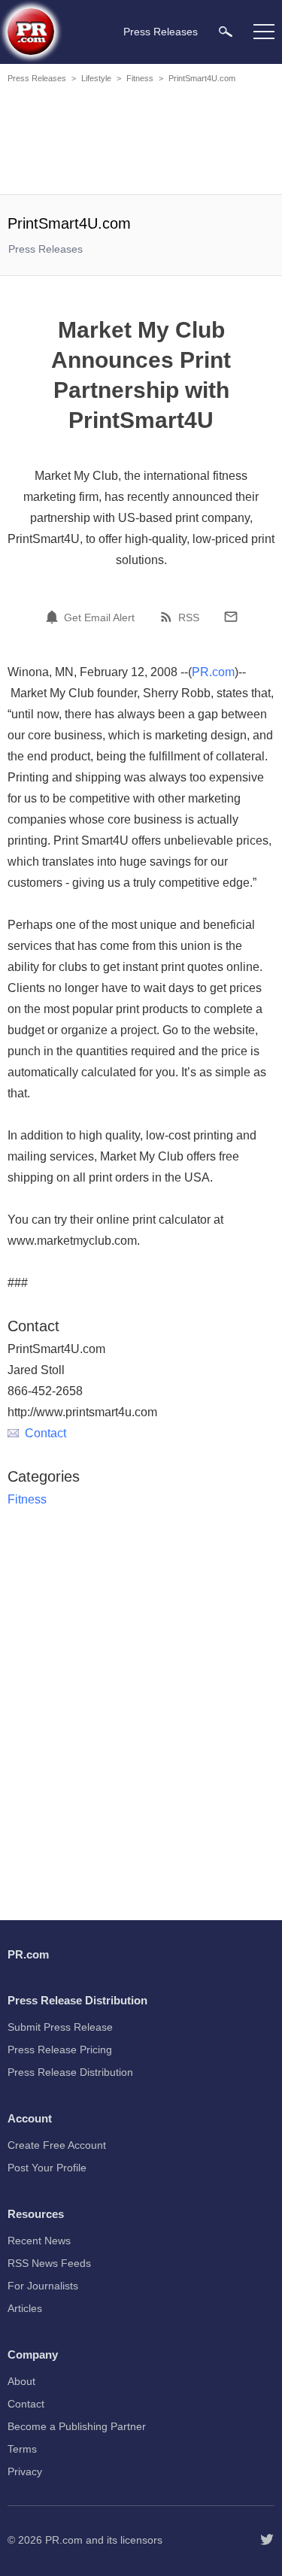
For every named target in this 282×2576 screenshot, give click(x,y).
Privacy (25, 2471)
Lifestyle (96, 78)
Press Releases (37, 78)
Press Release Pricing (60, 2050)
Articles (25, 2308)
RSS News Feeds (49, 2263)
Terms (22, 2449)
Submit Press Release (60, 2027)
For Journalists (43, 2286)
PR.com (213, 672)
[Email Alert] (54, 617)
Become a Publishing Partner (77, 2426)
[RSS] (168, 617)
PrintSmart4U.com (202, 78)
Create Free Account (57, 2145)
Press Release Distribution (70, 2072)
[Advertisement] (143, 141)
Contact (45, 1433)
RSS (189, 617)
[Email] (231, 617)
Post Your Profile (47, 2168)
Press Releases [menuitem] (161, 32)
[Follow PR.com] (267, 2540)
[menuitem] (226, 31)
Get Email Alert (99, 617)
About (21, 2381)
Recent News (39, 2241)
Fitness (140, 78)
